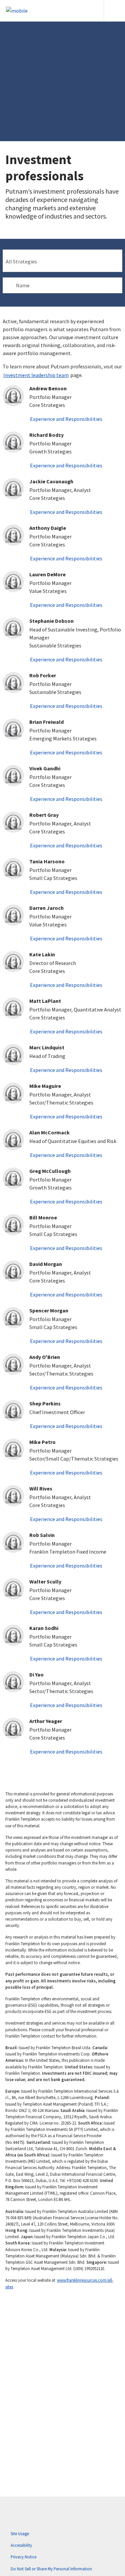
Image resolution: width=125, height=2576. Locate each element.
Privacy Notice (23, 2557)
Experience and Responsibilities (66, 419)
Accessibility (21, 2545)
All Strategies (21, 261)
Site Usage (20, 2533)
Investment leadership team (36, 375)
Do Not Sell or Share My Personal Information (51, 2569)
